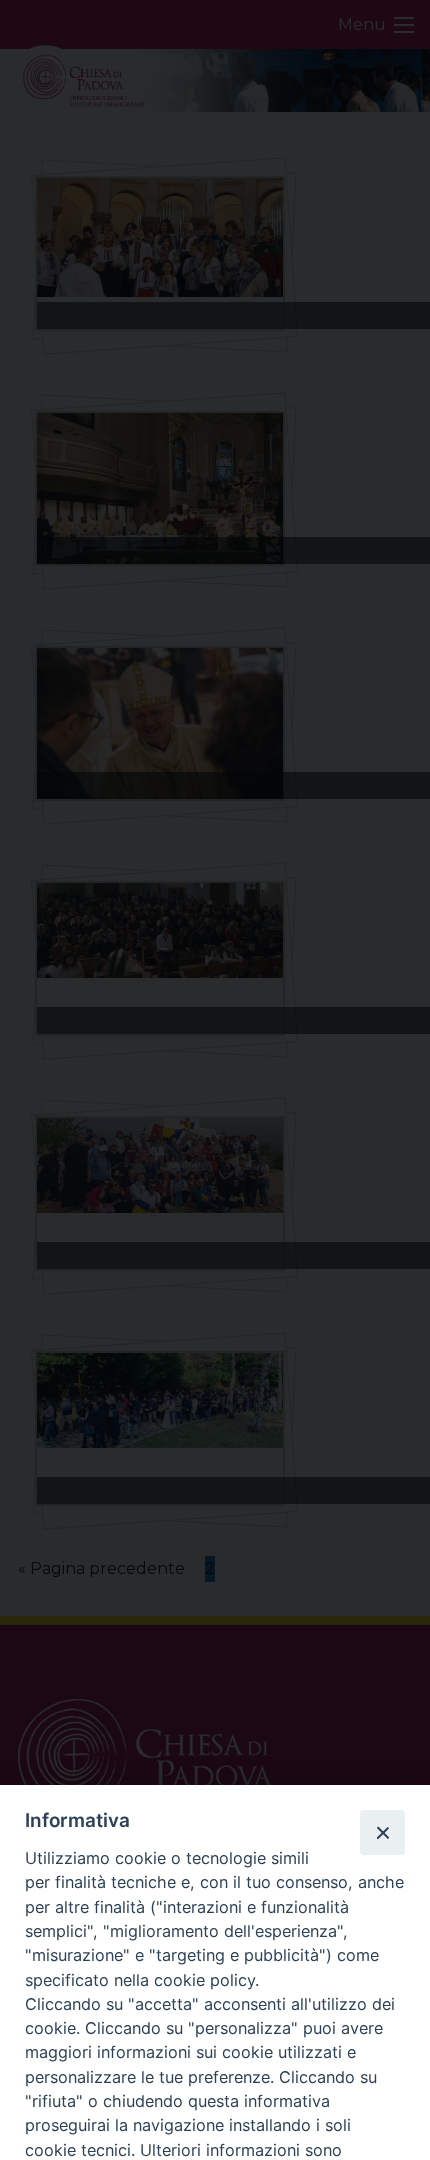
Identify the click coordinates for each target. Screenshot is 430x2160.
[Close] (382, 1832)
